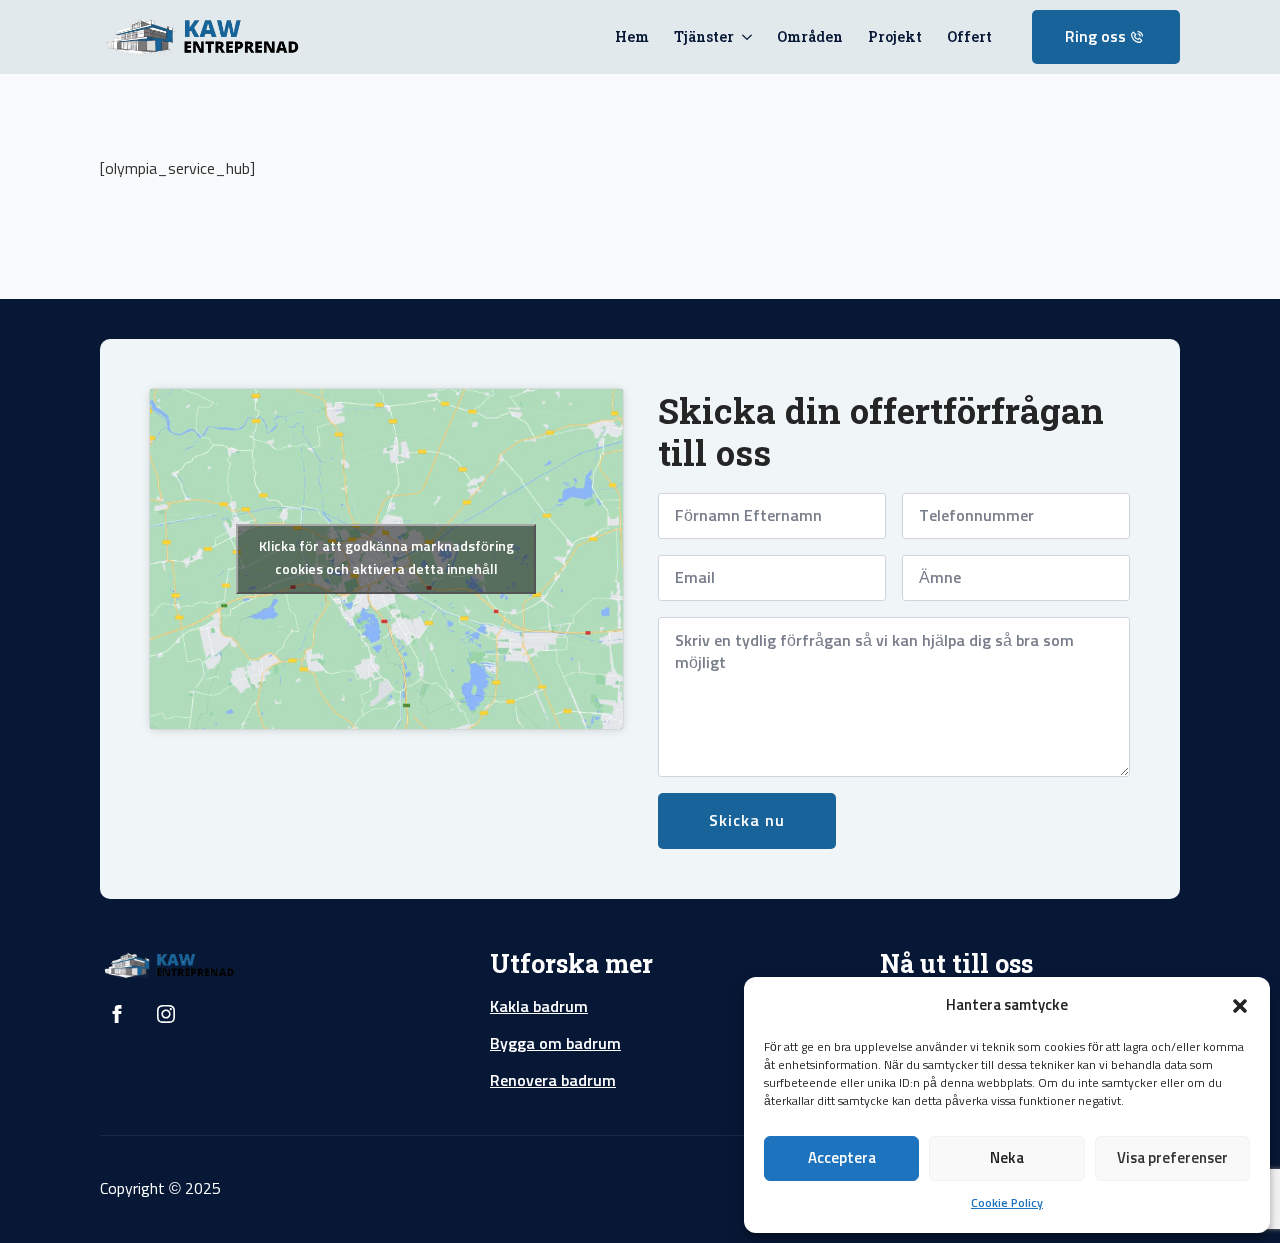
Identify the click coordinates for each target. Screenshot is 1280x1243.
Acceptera (842, 1158)
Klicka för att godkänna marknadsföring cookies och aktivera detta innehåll (386, 558)
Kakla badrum (539, 1007)
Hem (632, 36)
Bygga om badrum (555, 1044)
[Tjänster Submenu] (743, 37)
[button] (1240, 1006)
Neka (1007, 1158)
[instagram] (166, 1014)
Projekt (895, 36)
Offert (969, 36)
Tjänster (704, 36)
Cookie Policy (1007, 1204)
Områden (810, 36)
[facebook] (117, 1014)
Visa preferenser (1172, 1158)
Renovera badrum (553, 1081)
